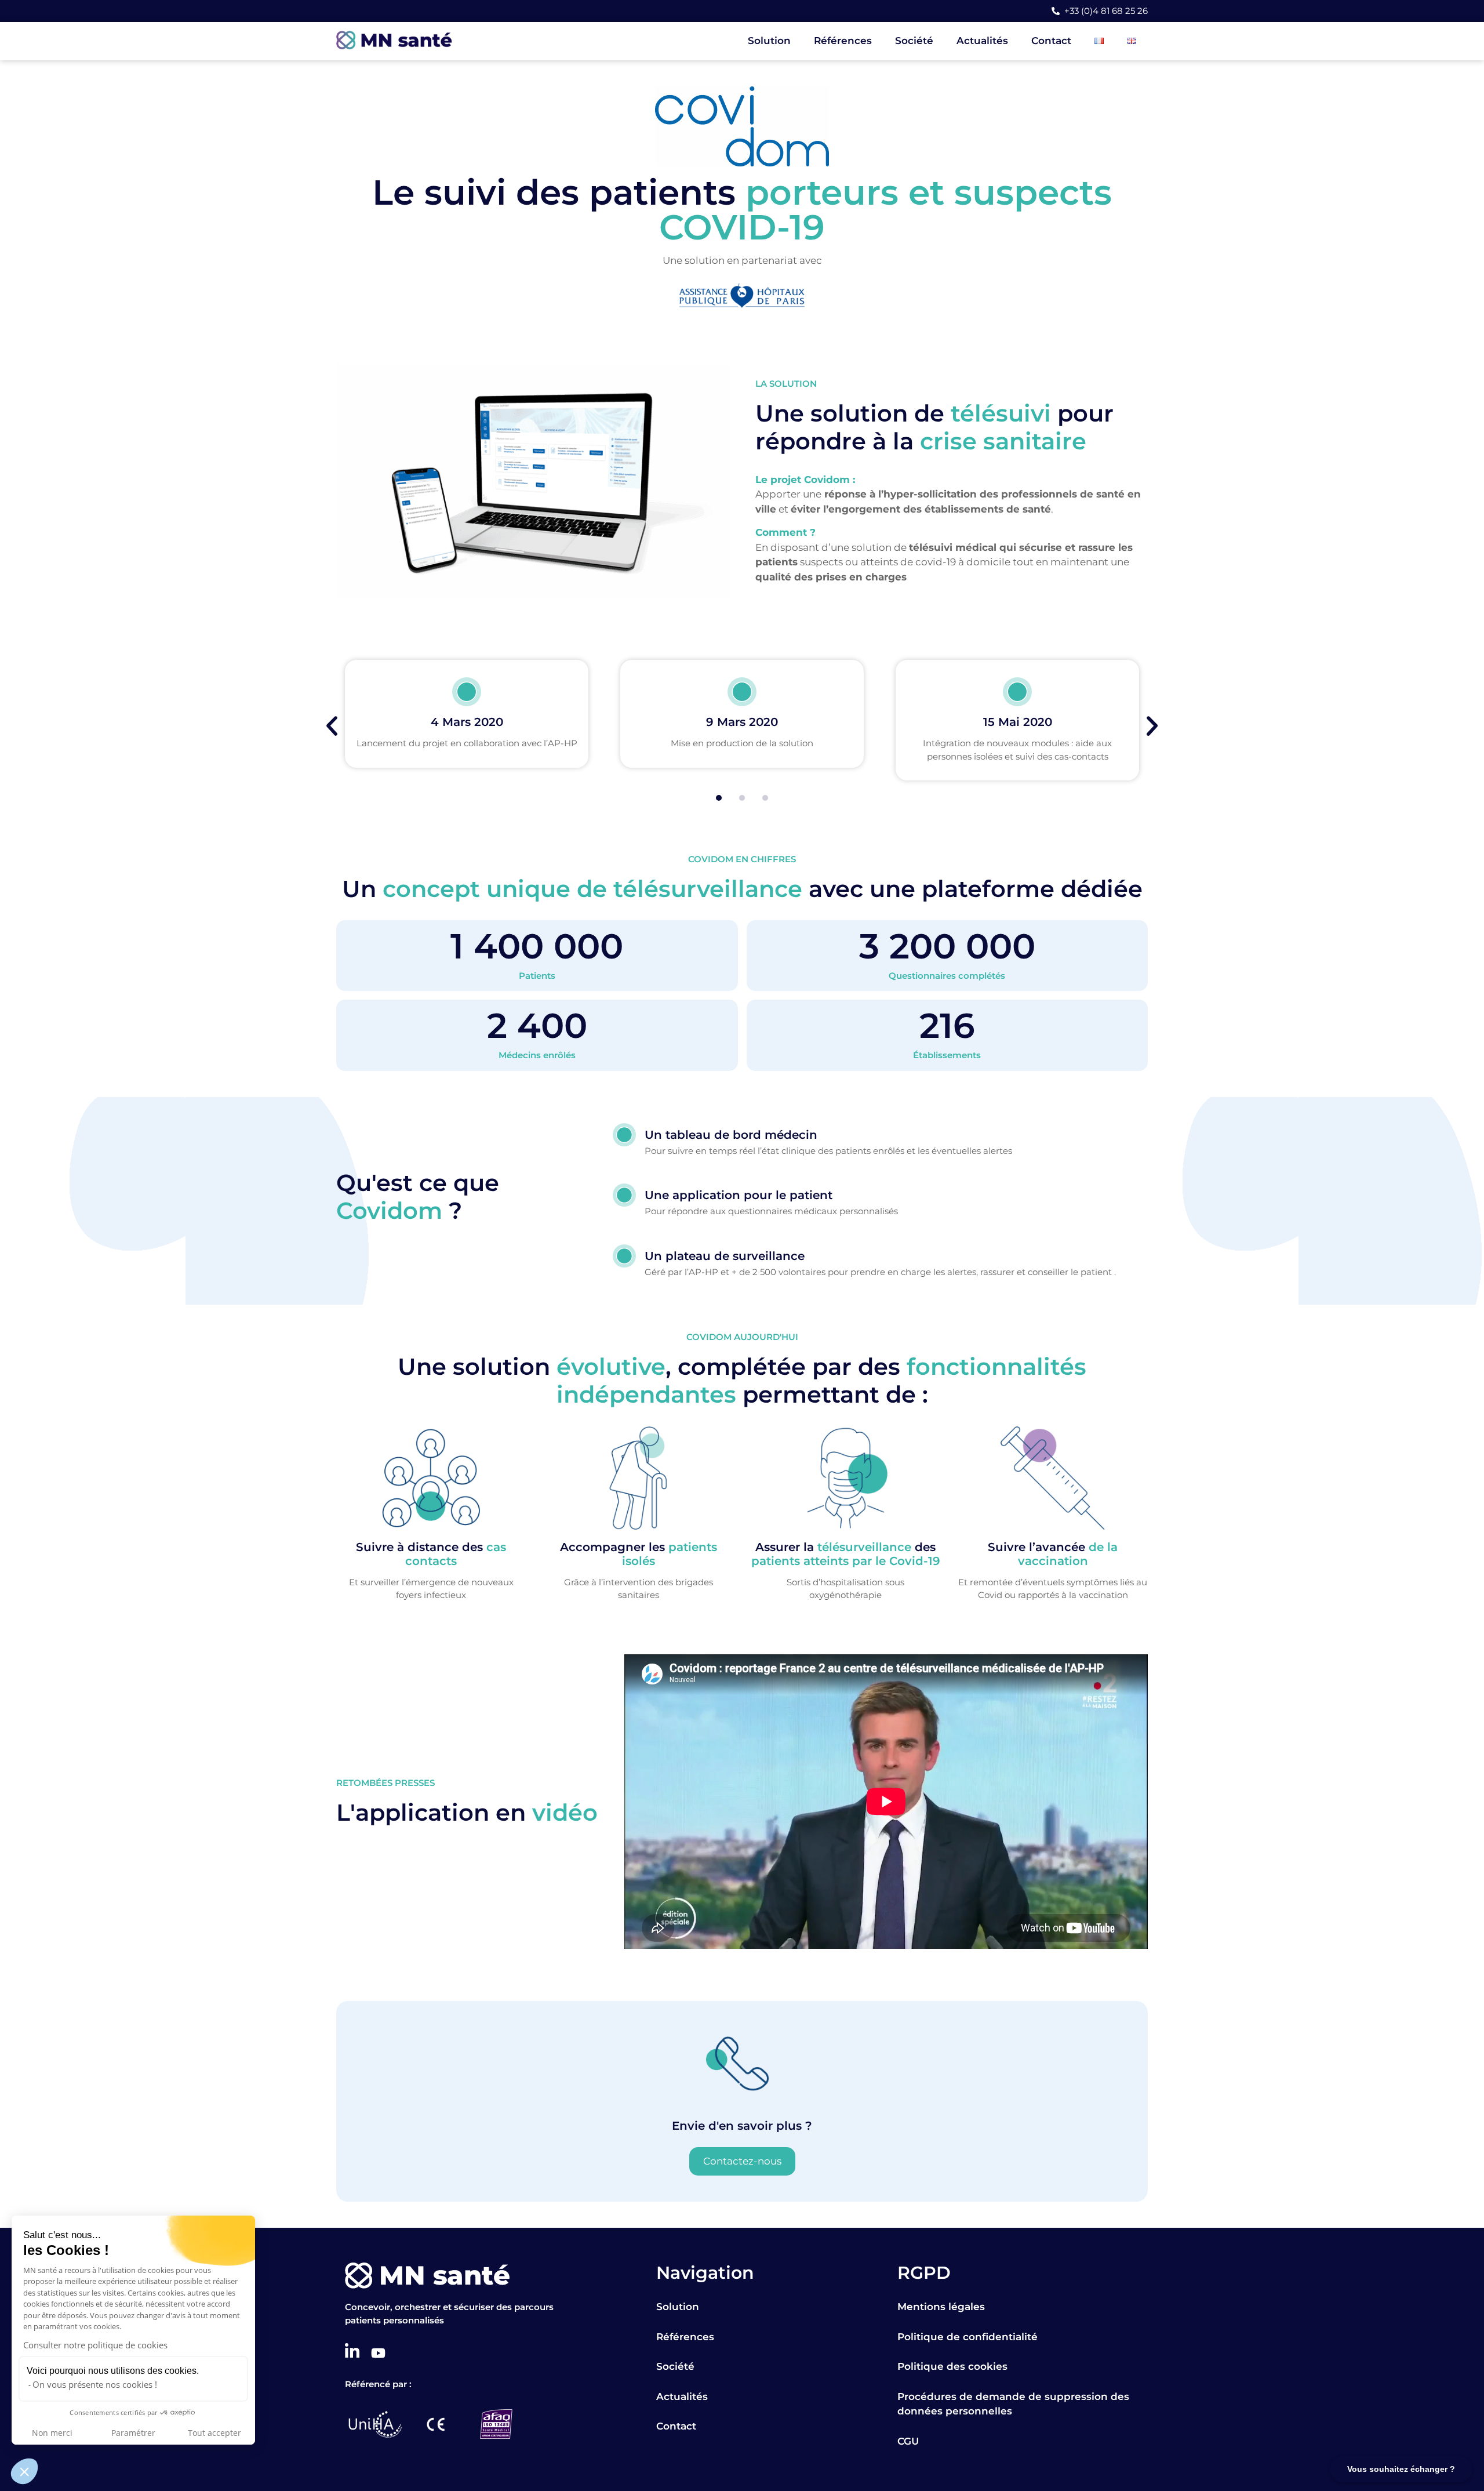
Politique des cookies (952, 2366)
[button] (24, 2471)
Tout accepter (214, 2433)
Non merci (52, 2433)
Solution (769, 41)
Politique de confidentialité (967, 2337)
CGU (908, 2441)
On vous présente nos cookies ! (95, 2384)
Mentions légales (941, 2307)
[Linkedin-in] (352, 2351)
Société (914, 41)
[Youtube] (378, 2353)
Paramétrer (133, 2433)
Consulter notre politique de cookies (95, 2345)
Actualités (982, 41)
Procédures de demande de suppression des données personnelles (1013, 2404)
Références (843, 41)
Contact (1051, 41)
